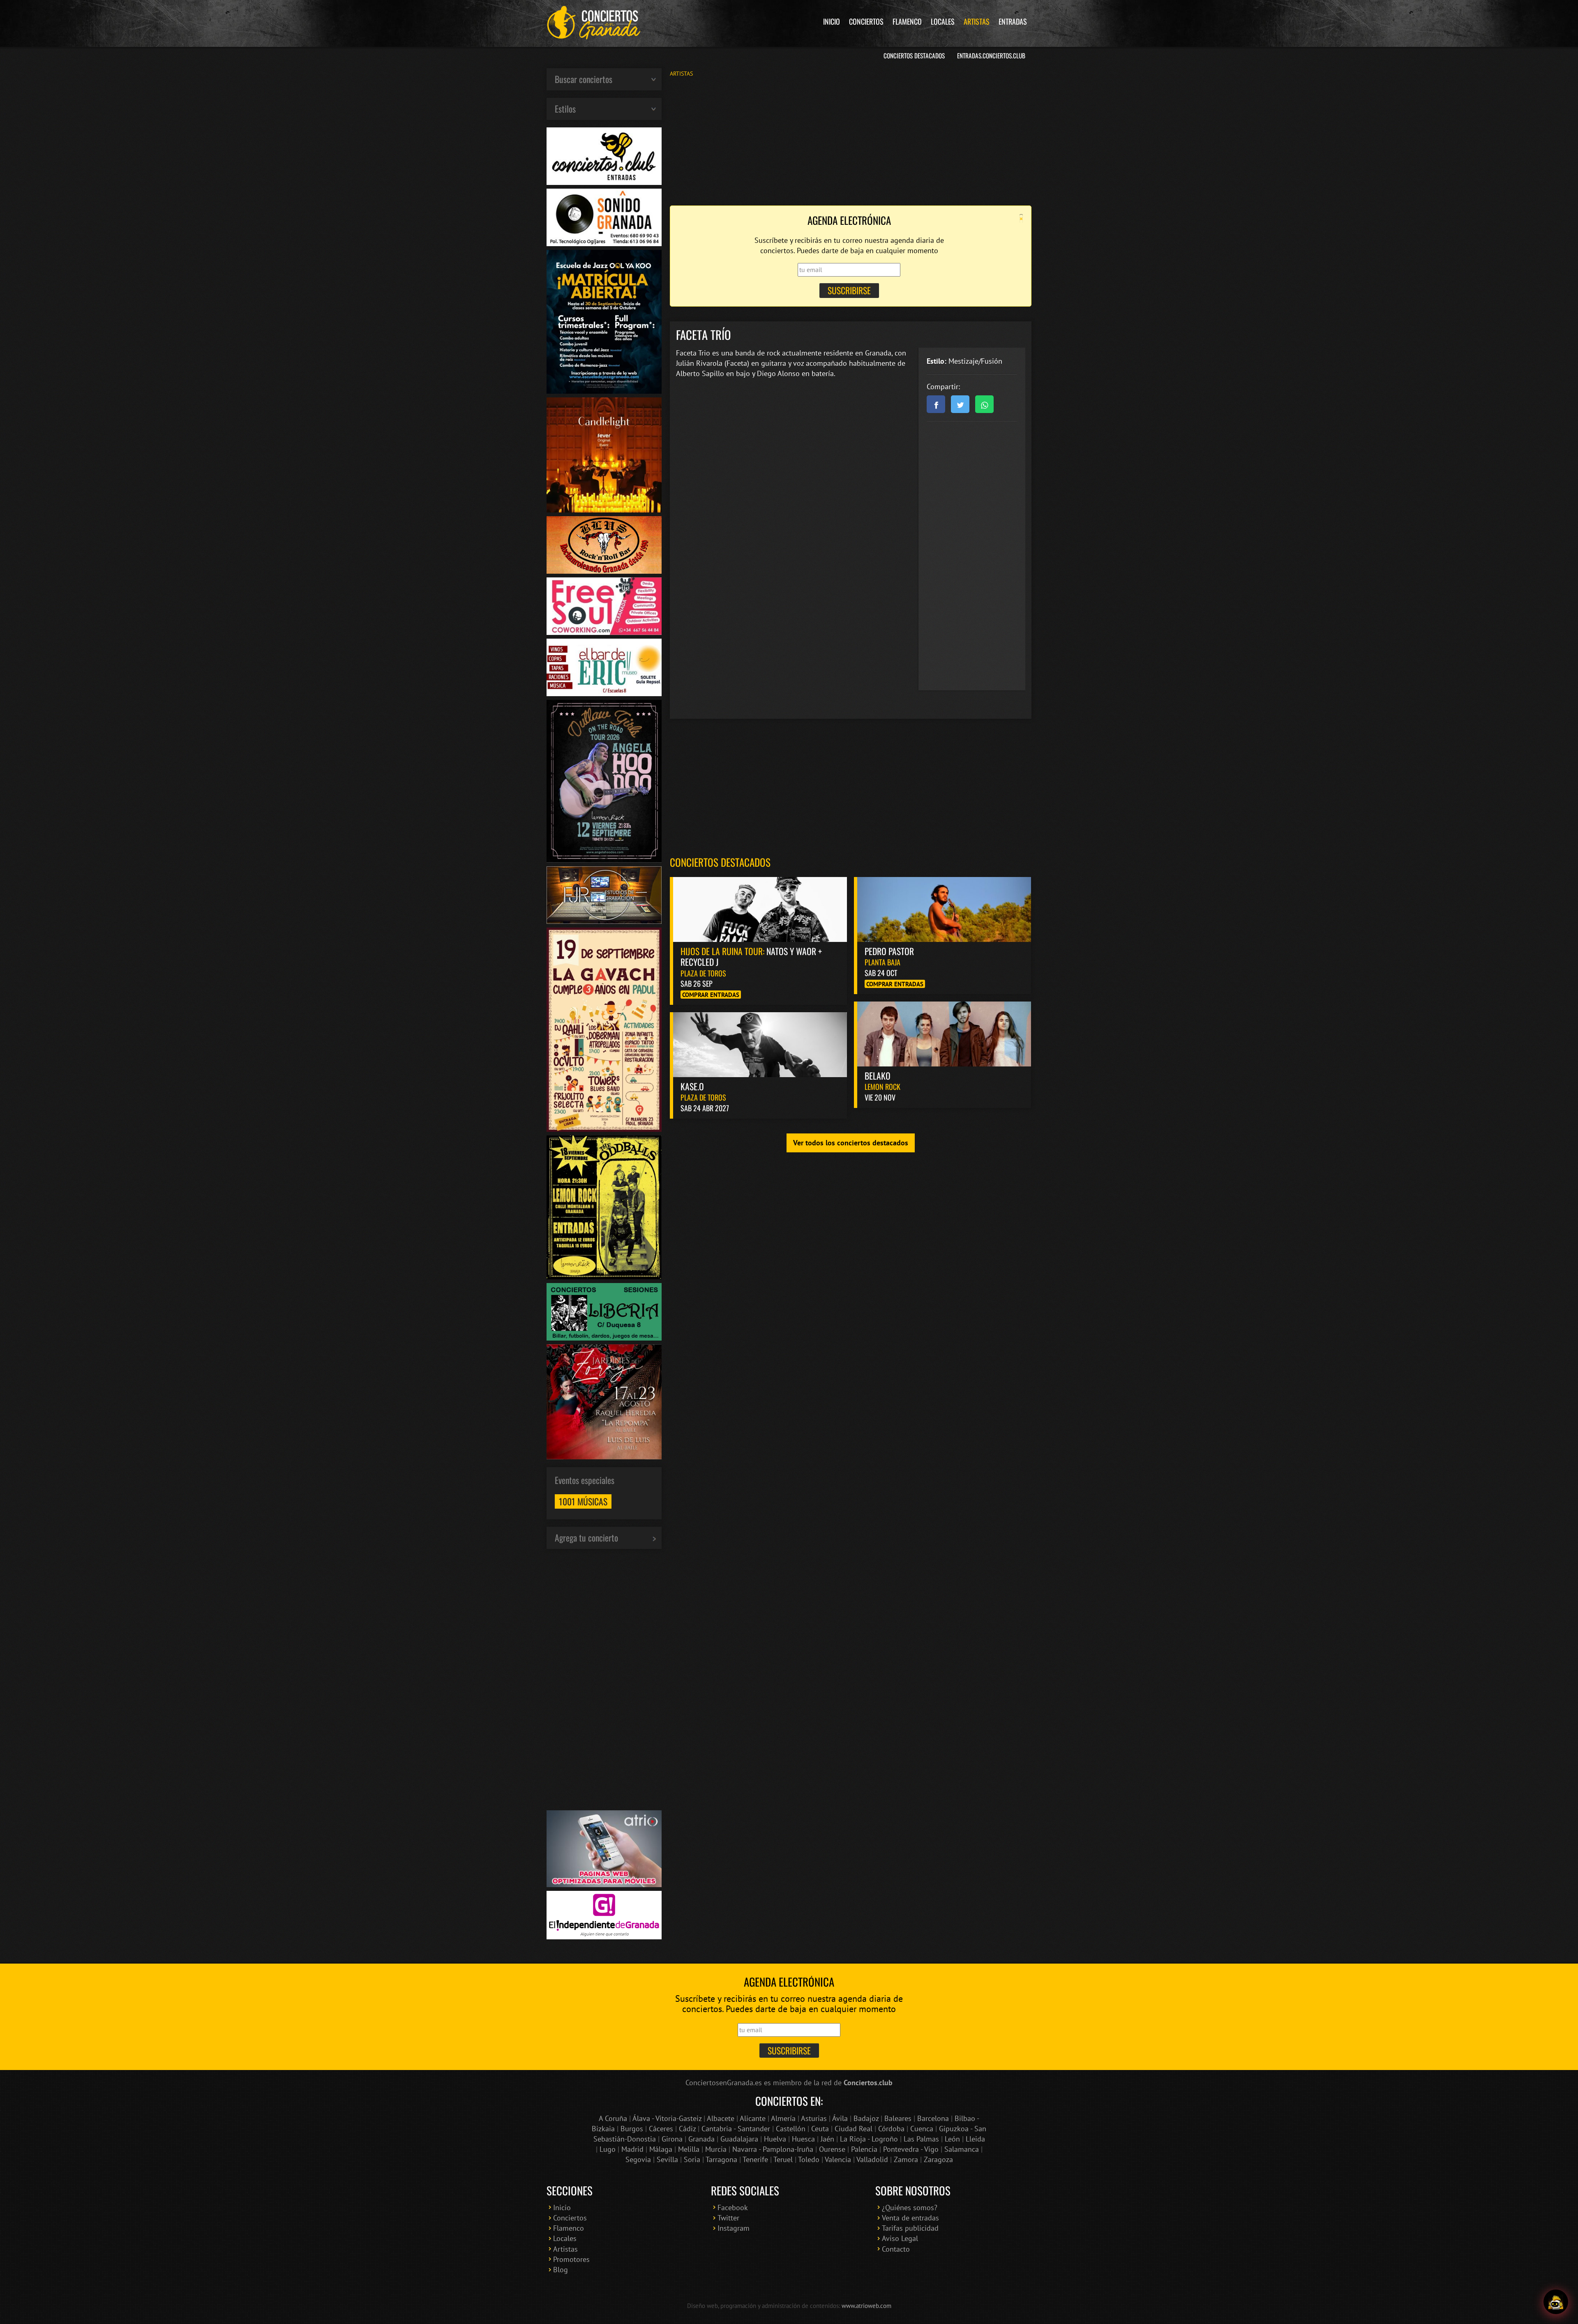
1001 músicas (583, 1501)
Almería (783, 2118)
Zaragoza (938, 2159)
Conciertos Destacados (914, 55)
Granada (701, 2139)
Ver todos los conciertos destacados (851, 1143)
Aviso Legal (900, 2238)
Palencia (864, 2149)
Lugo (608, 2149)
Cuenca (922, 2129)
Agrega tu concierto (586, 1537)
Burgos (632, 2129)
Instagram (734, 2228)
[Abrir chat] (1556, 2302)
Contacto (896, 2249)
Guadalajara (739, 2139)
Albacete (721, 2118)
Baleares (898, 2118)
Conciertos (866, 21)
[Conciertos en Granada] (594, 23)
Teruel (783, 2159)
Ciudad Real (854, 2129)
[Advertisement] (851, 141)
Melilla (689, 2149)
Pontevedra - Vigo (911, 2149)
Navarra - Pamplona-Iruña (773, 2149)
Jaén (827, 2139)
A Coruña (613, 2118)
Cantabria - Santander (736, 2129)
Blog (561, 2270)
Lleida (975, 2139)
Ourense (832, 2149)
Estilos (565, 108)
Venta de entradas (910, 2218)
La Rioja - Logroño (869, 2139)
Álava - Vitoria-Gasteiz (667, 2118)
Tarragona (721, 2159)
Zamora (906, 2159)
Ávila (840, 2118)
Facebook (733, 2207)
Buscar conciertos (584, 79)
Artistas (977, 21)
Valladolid (872, 2159)
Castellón (791, 2129)
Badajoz (866, 2118)
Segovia (638, 2159)
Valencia (838, 2159)
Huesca (803, 2139)
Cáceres (661, 2129)
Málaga (661, 2149)
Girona (672, 2139)
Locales (943, 21)
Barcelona (933, 2118)
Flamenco (907, 21)
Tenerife (755, 2159)
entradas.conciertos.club (991, 55)
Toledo (809, 2159)
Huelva (775, 2139)
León (952, 2139)
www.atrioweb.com (866, 2306)
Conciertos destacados (720, 862)
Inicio (832, 21)
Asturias (814, 2118)
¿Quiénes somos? (910, 2207)
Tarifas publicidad (910, 2228)
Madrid (632, 2149)
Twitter (728, 2218)
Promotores (571, 2259)
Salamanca (962, 2149)
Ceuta (820, 2129)
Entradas (1013, 21)
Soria (692, 2159)
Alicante (753, 2118)
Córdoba (891, 2129)
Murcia (716, 2149)
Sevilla (667, 2159)
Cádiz (687, 2129)
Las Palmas (921, 2139)
